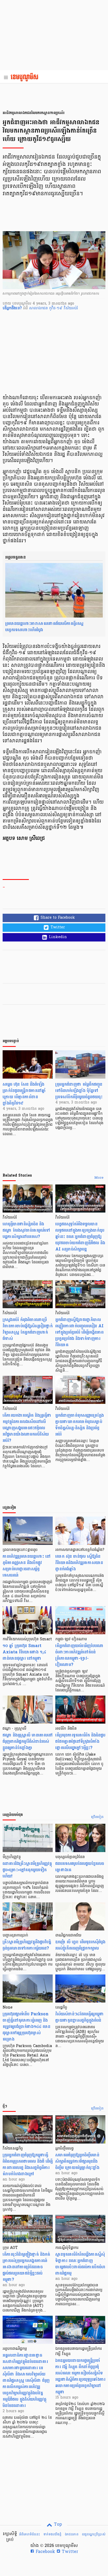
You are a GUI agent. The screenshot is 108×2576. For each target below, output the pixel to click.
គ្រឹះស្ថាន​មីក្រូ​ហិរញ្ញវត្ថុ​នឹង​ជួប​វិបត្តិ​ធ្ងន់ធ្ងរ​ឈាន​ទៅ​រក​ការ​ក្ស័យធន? (27, 1945)
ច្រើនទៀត (97, 1817)
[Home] (26, 78)
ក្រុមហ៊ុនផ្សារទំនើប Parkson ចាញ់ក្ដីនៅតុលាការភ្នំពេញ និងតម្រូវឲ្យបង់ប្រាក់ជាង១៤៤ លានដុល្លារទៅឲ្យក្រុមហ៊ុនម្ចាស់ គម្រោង (26, 2026)
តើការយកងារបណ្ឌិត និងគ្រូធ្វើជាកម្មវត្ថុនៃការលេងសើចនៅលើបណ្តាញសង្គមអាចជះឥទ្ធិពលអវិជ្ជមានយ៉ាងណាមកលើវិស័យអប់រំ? (27, 1428)
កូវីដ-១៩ (56, 308)
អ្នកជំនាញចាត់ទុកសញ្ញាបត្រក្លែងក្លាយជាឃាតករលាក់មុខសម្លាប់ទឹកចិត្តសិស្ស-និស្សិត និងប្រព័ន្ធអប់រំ (80, 1425)
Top (57, 2525)
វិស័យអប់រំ (71, 308)
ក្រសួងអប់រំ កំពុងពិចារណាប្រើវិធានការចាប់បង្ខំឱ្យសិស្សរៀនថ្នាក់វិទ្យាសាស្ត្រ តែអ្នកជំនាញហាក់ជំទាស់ (28, 1329)
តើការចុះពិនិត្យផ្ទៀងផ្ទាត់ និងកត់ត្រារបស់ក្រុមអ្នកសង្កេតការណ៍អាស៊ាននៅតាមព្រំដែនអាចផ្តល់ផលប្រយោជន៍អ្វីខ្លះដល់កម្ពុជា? (26, 2267)
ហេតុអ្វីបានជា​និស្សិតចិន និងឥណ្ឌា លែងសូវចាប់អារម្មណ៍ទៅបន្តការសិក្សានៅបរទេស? (26, 1230)
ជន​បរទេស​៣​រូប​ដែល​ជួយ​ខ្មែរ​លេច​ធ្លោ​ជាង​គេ (80, 1867)
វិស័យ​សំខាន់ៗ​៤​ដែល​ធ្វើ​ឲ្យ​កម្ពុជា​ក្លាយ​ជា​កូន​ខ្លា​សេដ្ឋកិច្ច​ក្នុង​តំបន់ (80, 2017)
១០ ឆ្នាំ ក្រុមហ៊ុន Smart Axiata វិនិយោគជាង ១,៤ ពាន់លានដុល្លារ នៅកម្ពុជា (24, 1652)
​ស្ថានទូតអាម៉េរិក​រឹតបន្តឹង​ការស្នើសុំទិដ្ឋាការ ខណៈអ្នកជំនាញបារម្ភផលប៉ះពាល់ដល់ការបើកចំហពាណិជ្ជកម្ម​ (80, 2264)
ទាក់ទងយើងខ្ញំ (52, 2534)
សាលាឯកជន (39, 308)
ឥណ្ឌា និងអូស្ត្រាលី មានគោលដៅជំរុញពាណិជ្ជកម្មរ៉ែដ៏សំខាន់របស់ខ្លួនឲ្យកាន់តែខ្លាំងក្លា (28, 1741)
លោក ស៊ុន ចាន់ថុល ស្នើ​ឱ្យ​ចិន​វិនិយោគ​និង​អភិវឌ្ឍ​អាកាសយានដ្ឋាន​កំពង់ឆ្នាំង (79, 1563)
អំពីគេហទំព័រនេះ (29, 2534)
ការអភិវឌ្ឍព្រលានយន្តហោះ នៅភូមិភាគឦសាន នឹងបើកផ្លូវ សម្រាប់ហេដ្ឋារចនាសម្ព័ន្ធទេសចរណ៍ (27, 1566)
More (99, 1178)
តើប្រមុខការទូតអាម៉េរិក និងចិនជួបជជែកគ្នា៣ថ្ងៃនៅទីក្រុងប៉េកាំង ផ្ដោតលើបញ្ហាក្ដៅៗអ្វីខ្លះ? (80, 1741)
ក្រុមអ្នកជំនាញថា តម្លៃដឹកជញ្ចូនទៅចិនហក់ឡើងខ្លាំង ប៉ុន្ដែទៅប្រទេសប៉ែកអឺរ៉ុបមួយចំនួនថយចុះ (79, 1091)
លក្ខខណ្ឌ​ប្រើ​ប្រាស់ (94, 2534)
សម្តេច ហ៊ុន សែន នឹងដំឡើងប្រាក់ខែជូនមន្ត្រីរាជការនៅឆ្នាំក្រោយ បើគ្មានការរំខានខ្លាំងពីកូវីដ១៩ (24, 1094)
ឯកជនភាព (72, 2534)
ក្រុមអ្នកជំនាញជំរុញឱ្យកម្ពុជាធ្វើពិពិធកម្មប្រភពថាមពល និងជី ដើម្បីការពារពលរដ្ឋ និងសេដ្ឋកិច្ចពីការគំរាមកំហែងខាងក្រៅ (28, 2164)
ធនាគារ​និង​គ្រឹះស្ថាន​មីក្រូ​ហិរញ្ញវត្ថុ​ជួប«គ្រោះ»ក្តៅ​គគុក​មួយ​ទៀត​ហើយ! (27, 1870)
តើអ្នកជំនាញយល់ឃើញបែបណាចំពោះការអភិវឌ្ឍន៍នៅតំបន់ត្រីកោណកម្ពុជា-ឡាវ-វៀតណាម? (79, 1655)
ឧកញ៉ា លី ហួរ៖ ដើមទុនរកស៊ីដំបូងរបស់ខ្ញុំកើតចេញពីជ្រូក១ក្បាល (80, 1945)
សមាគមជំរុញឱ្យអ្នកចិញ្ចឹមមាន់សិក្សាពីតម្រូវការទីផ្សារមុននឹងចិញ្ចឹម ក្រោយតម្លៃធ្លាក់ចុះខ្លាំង (77, 2161)
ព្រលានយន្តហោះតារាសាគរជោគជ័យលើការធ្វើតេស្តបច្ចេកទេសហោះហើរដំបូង (44, 627)
